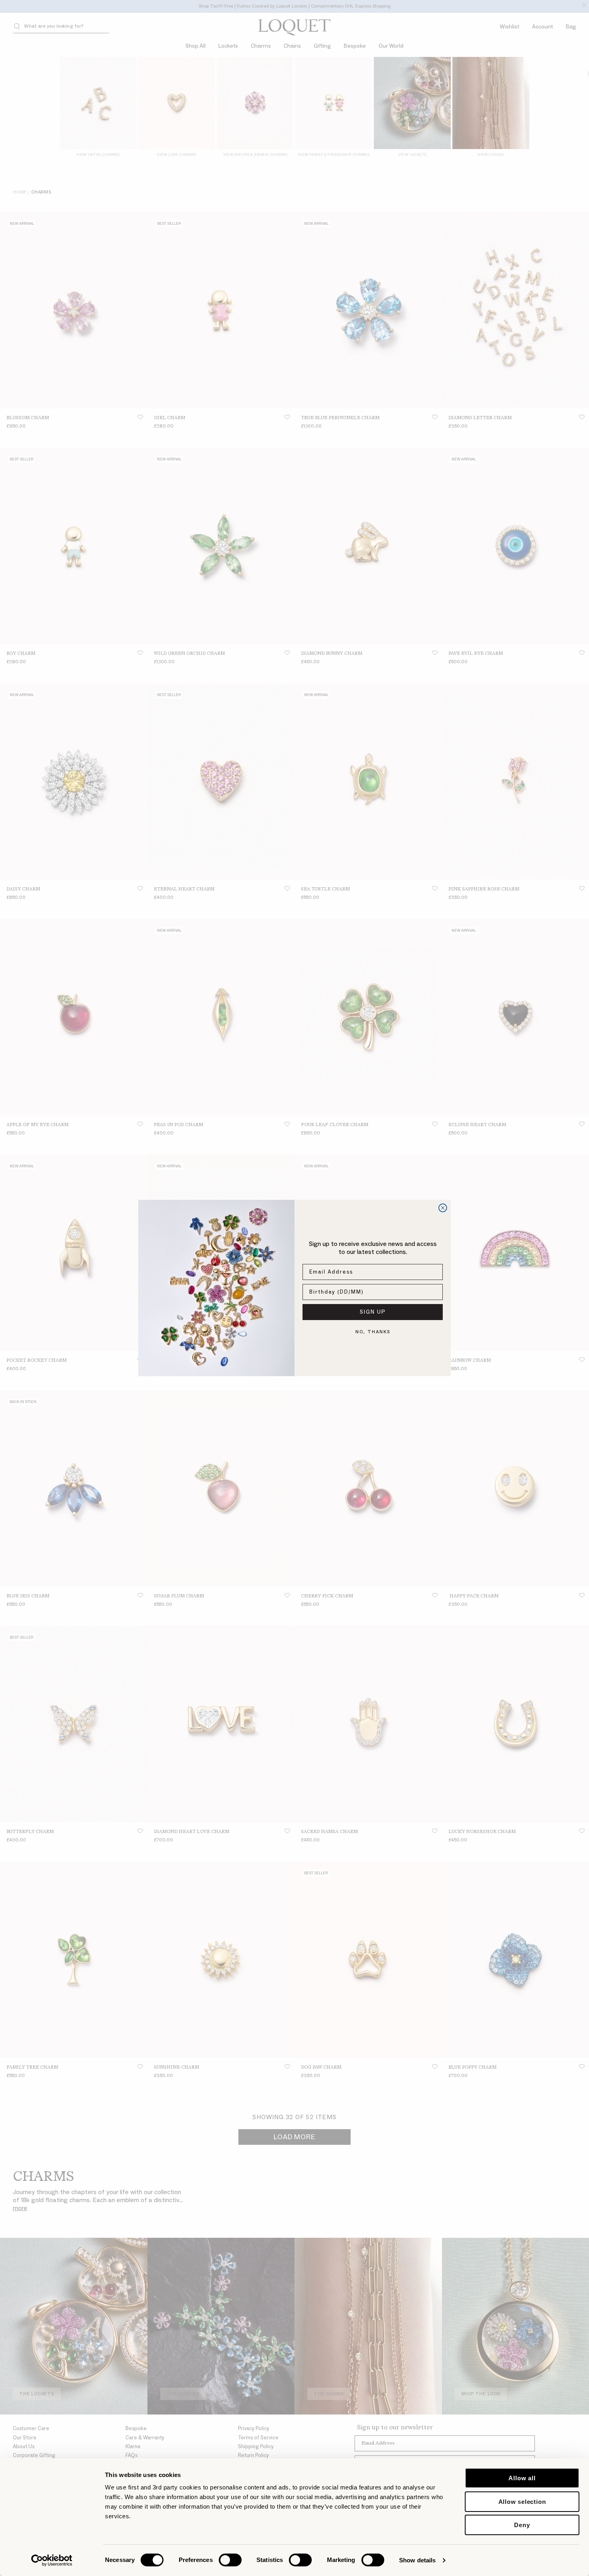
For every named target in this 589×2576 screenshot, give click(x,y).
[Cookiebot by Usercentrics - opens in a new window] (52, 2560)
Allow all (522, 2478)
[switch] (230, 2560)
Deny (522, 2525)
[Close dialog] (443, 1208)
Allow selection (522, 2502)
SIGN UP (373, 1312)
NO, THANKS (373, 1332)
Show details (417, 2560)
